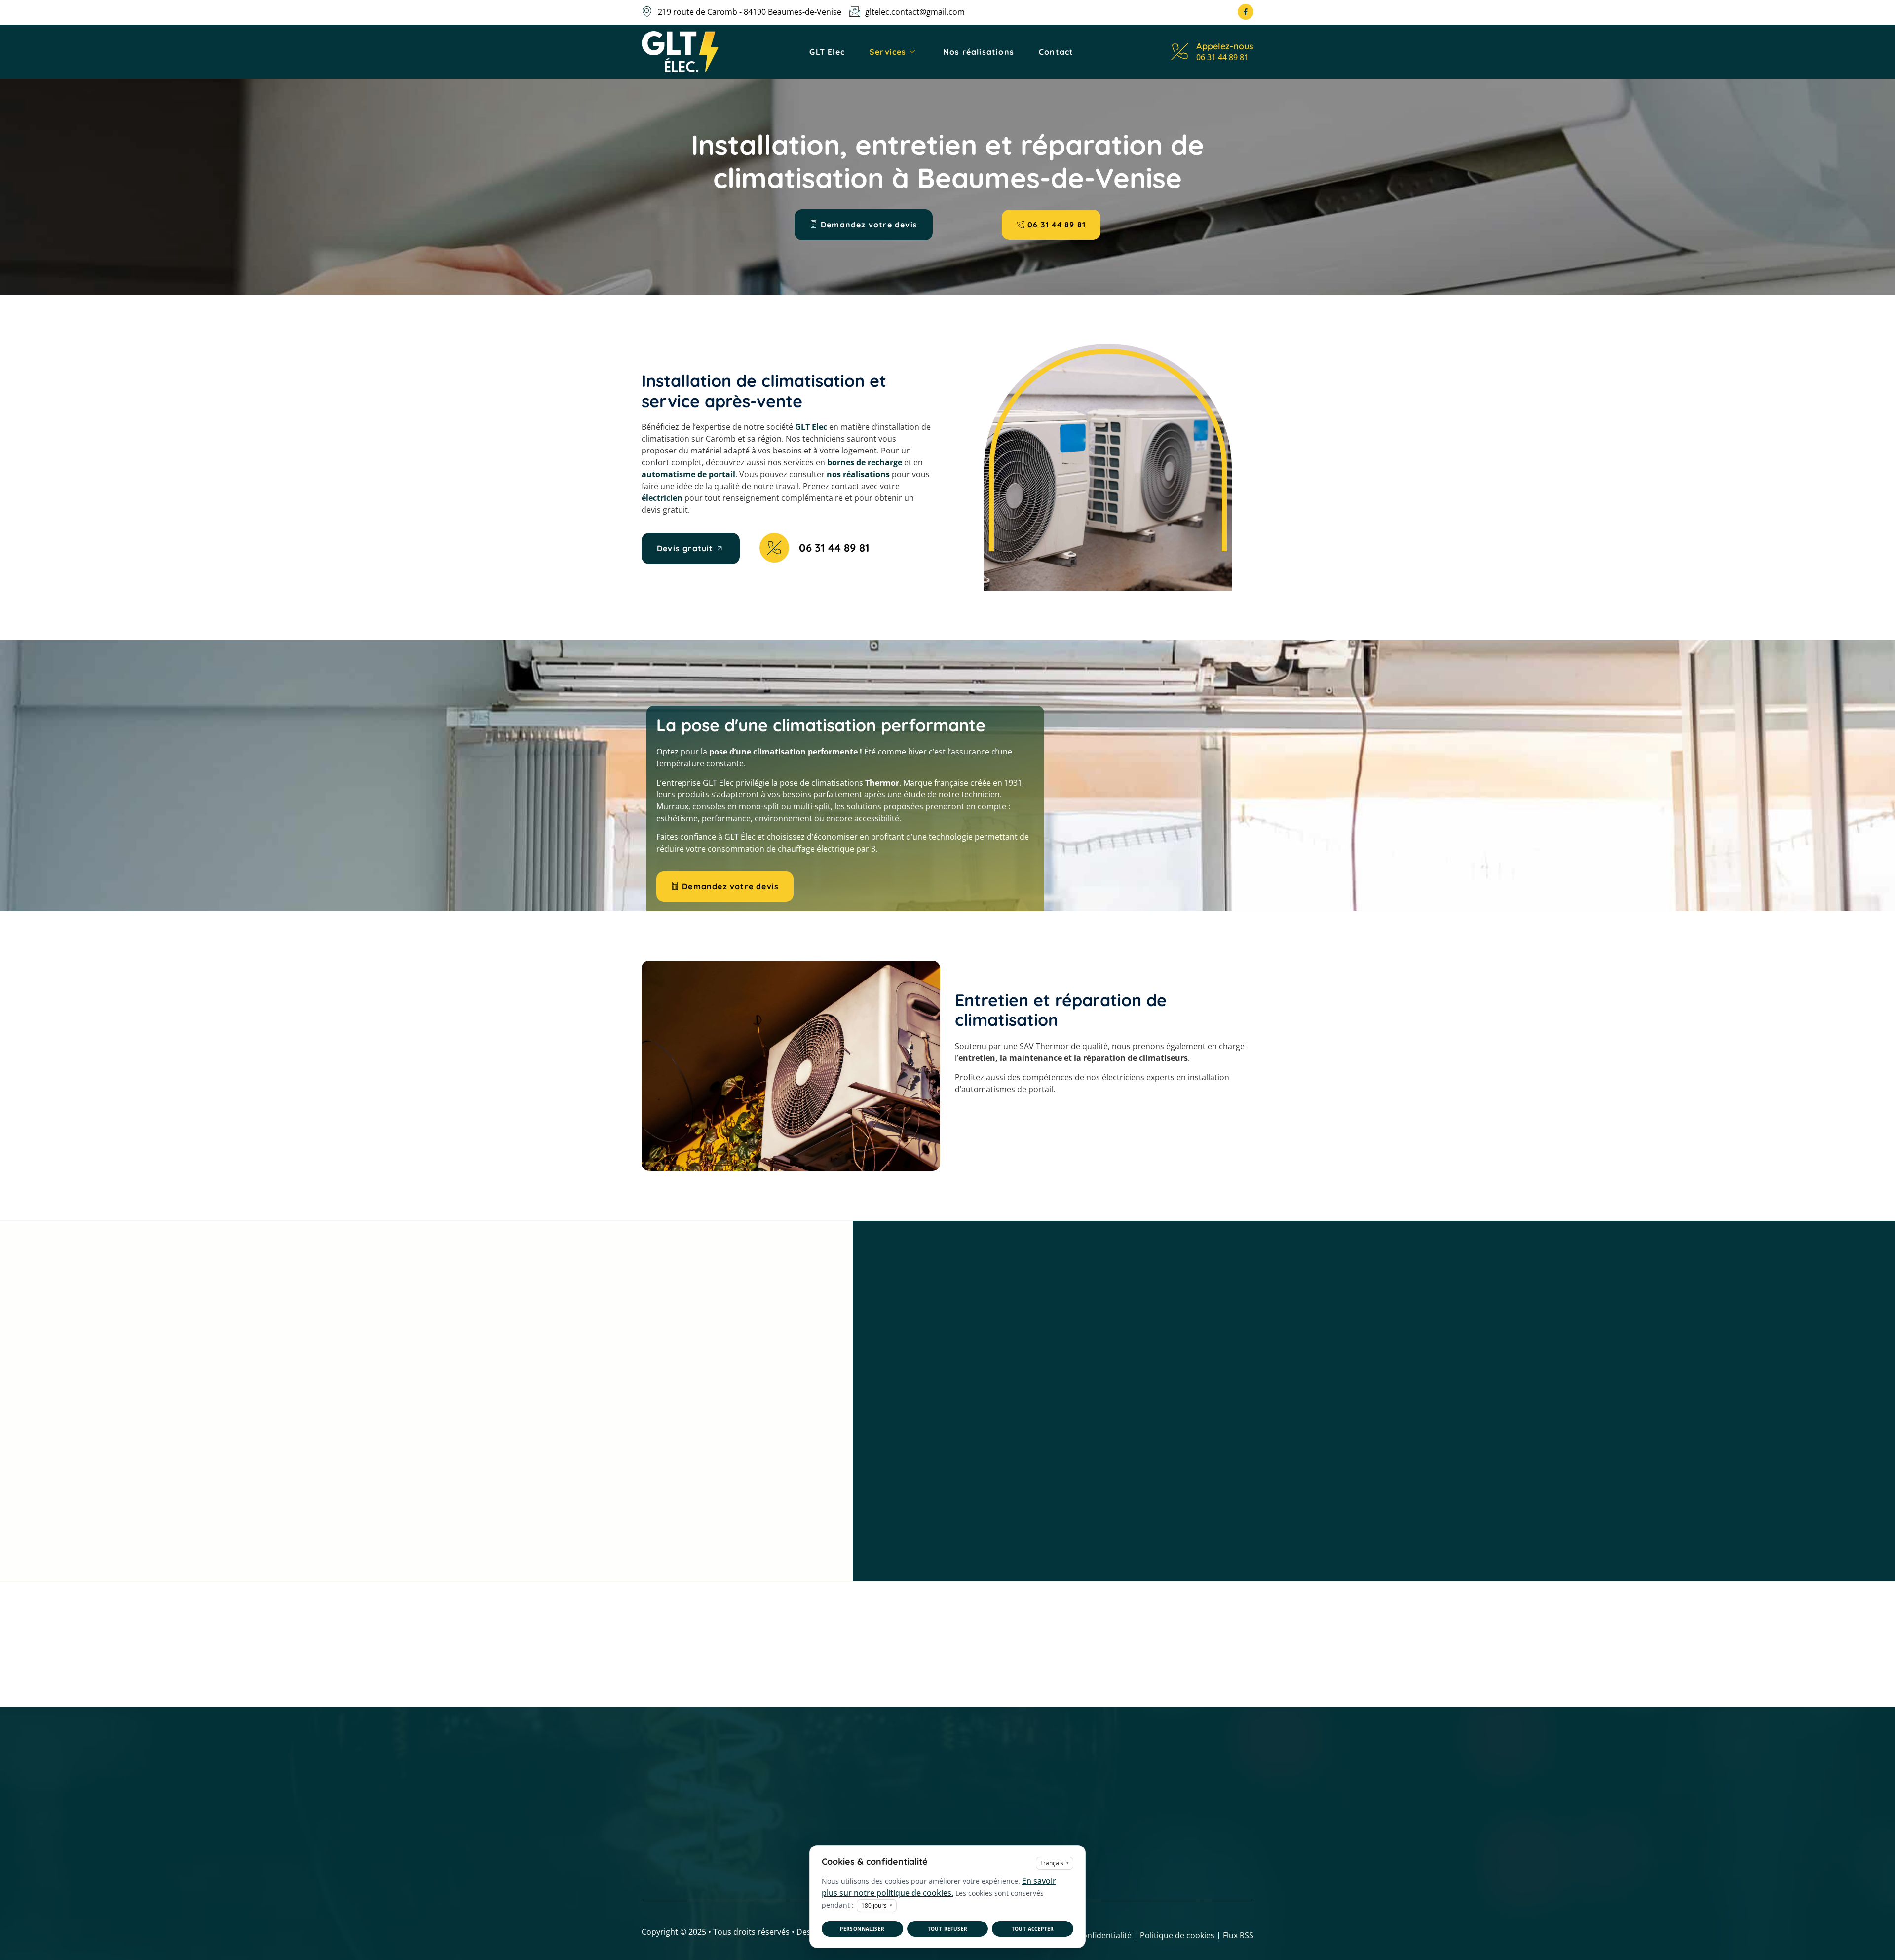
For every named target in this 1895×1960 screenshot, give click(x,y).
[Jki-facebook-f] (1246, 12)
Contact (1056, 52)
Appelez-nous (1225, 46)
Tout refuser (948, 1929)
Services (888, 52)
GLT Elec (827, 52)
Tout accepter (1033, 1929)
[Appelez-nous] (1180, 52)
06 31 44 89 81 (1222, 57)
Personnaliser (862, 1929)
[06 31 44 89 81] (774, 548)
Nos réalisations (979, 52)
